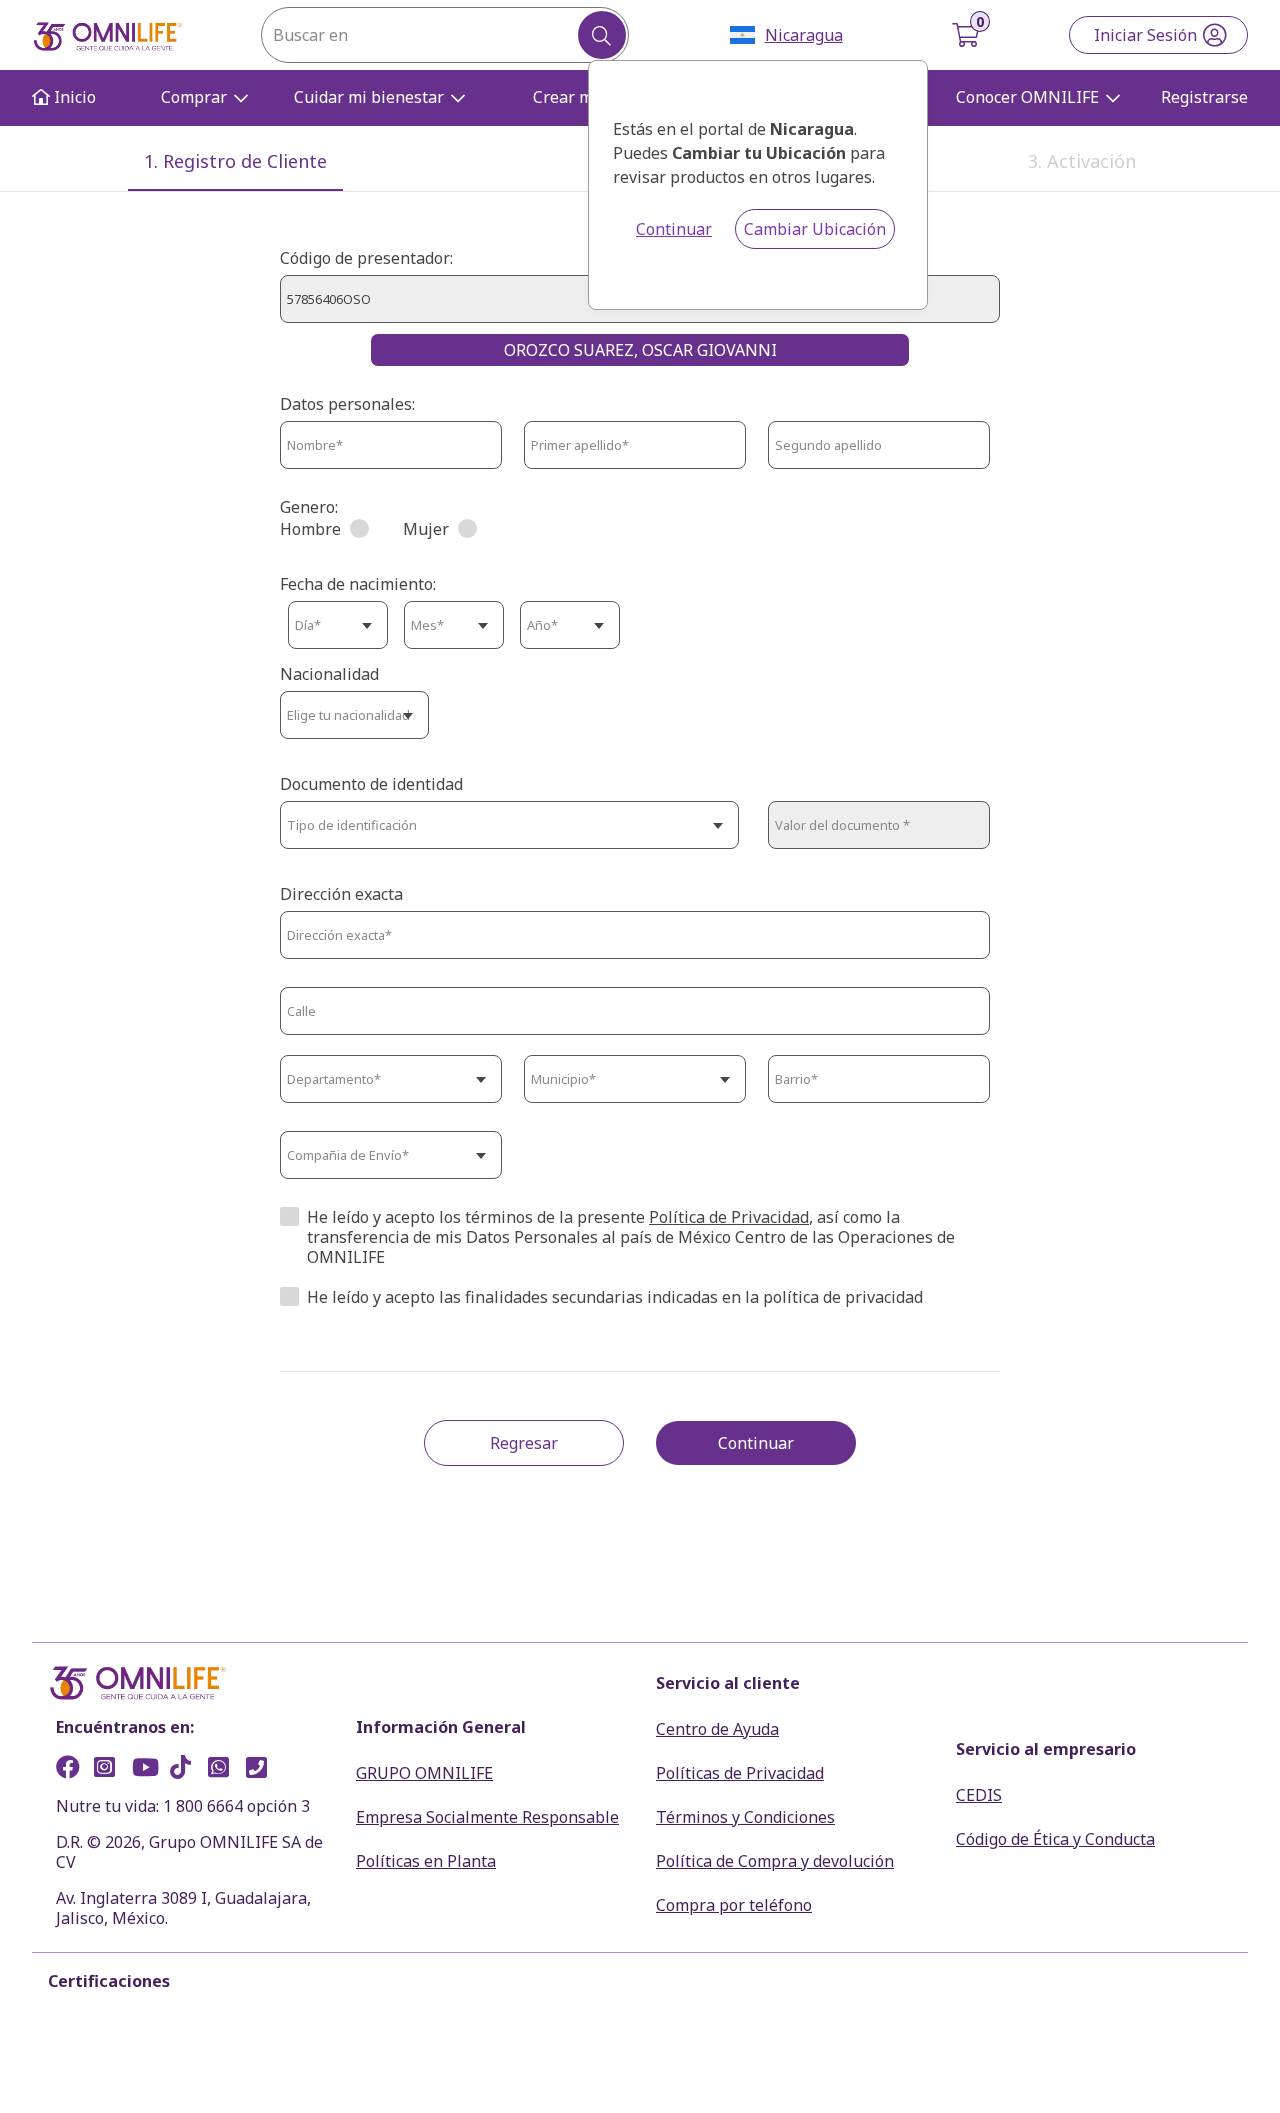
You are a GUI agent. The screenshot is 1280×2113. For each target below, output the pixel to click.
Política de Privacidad (729, 1217)
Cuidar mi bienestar (369, 97)
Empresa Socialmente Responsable (487, 1817)
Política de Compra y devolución (775, 1861)
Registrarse (1204, 97)
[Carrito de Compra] (967, 35)
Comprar (194, 97)
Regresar (524, 1443)
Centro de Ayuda (717, 1729)
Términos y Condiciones (745, 1817)
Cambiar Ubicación (815, 229)
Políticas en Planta (426, 1861)
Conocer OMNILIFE (1027, 97)
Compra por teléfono (734, 1905)
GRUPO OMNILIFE (424, 1773)
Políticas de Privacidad (740, 1773)
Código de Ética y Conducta (1055, 1839)
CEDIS (979, 1795)
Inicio (73, 97)
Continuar (674, 229)
